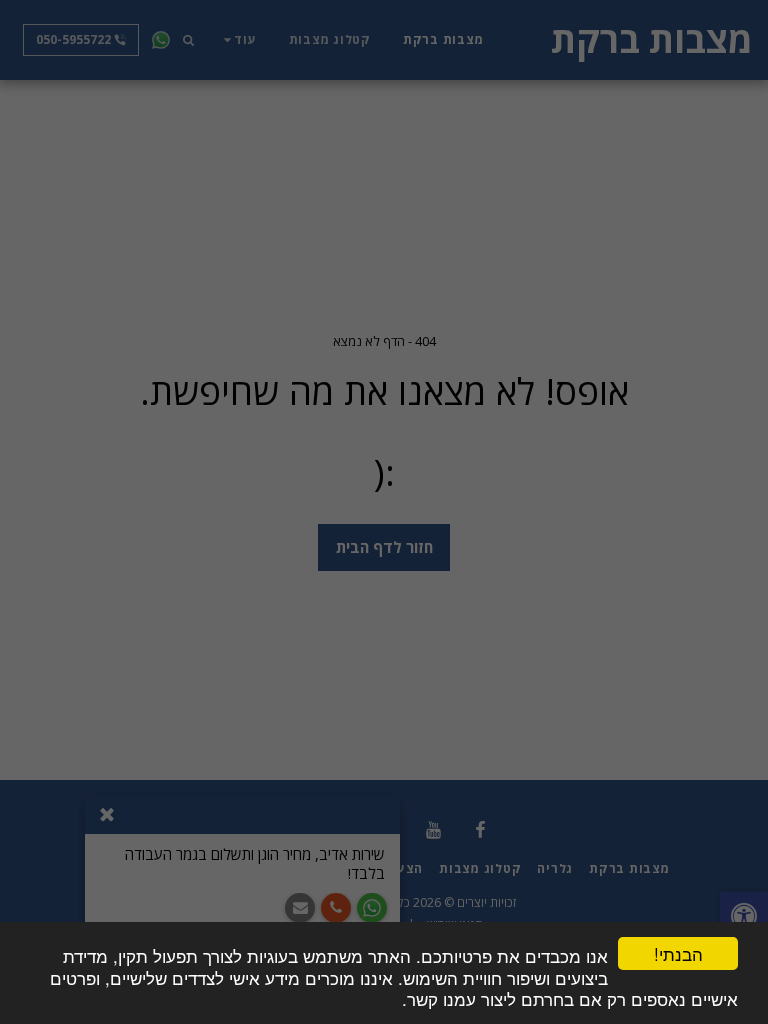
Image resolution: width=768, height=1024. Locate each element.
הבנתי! (678, 953)
